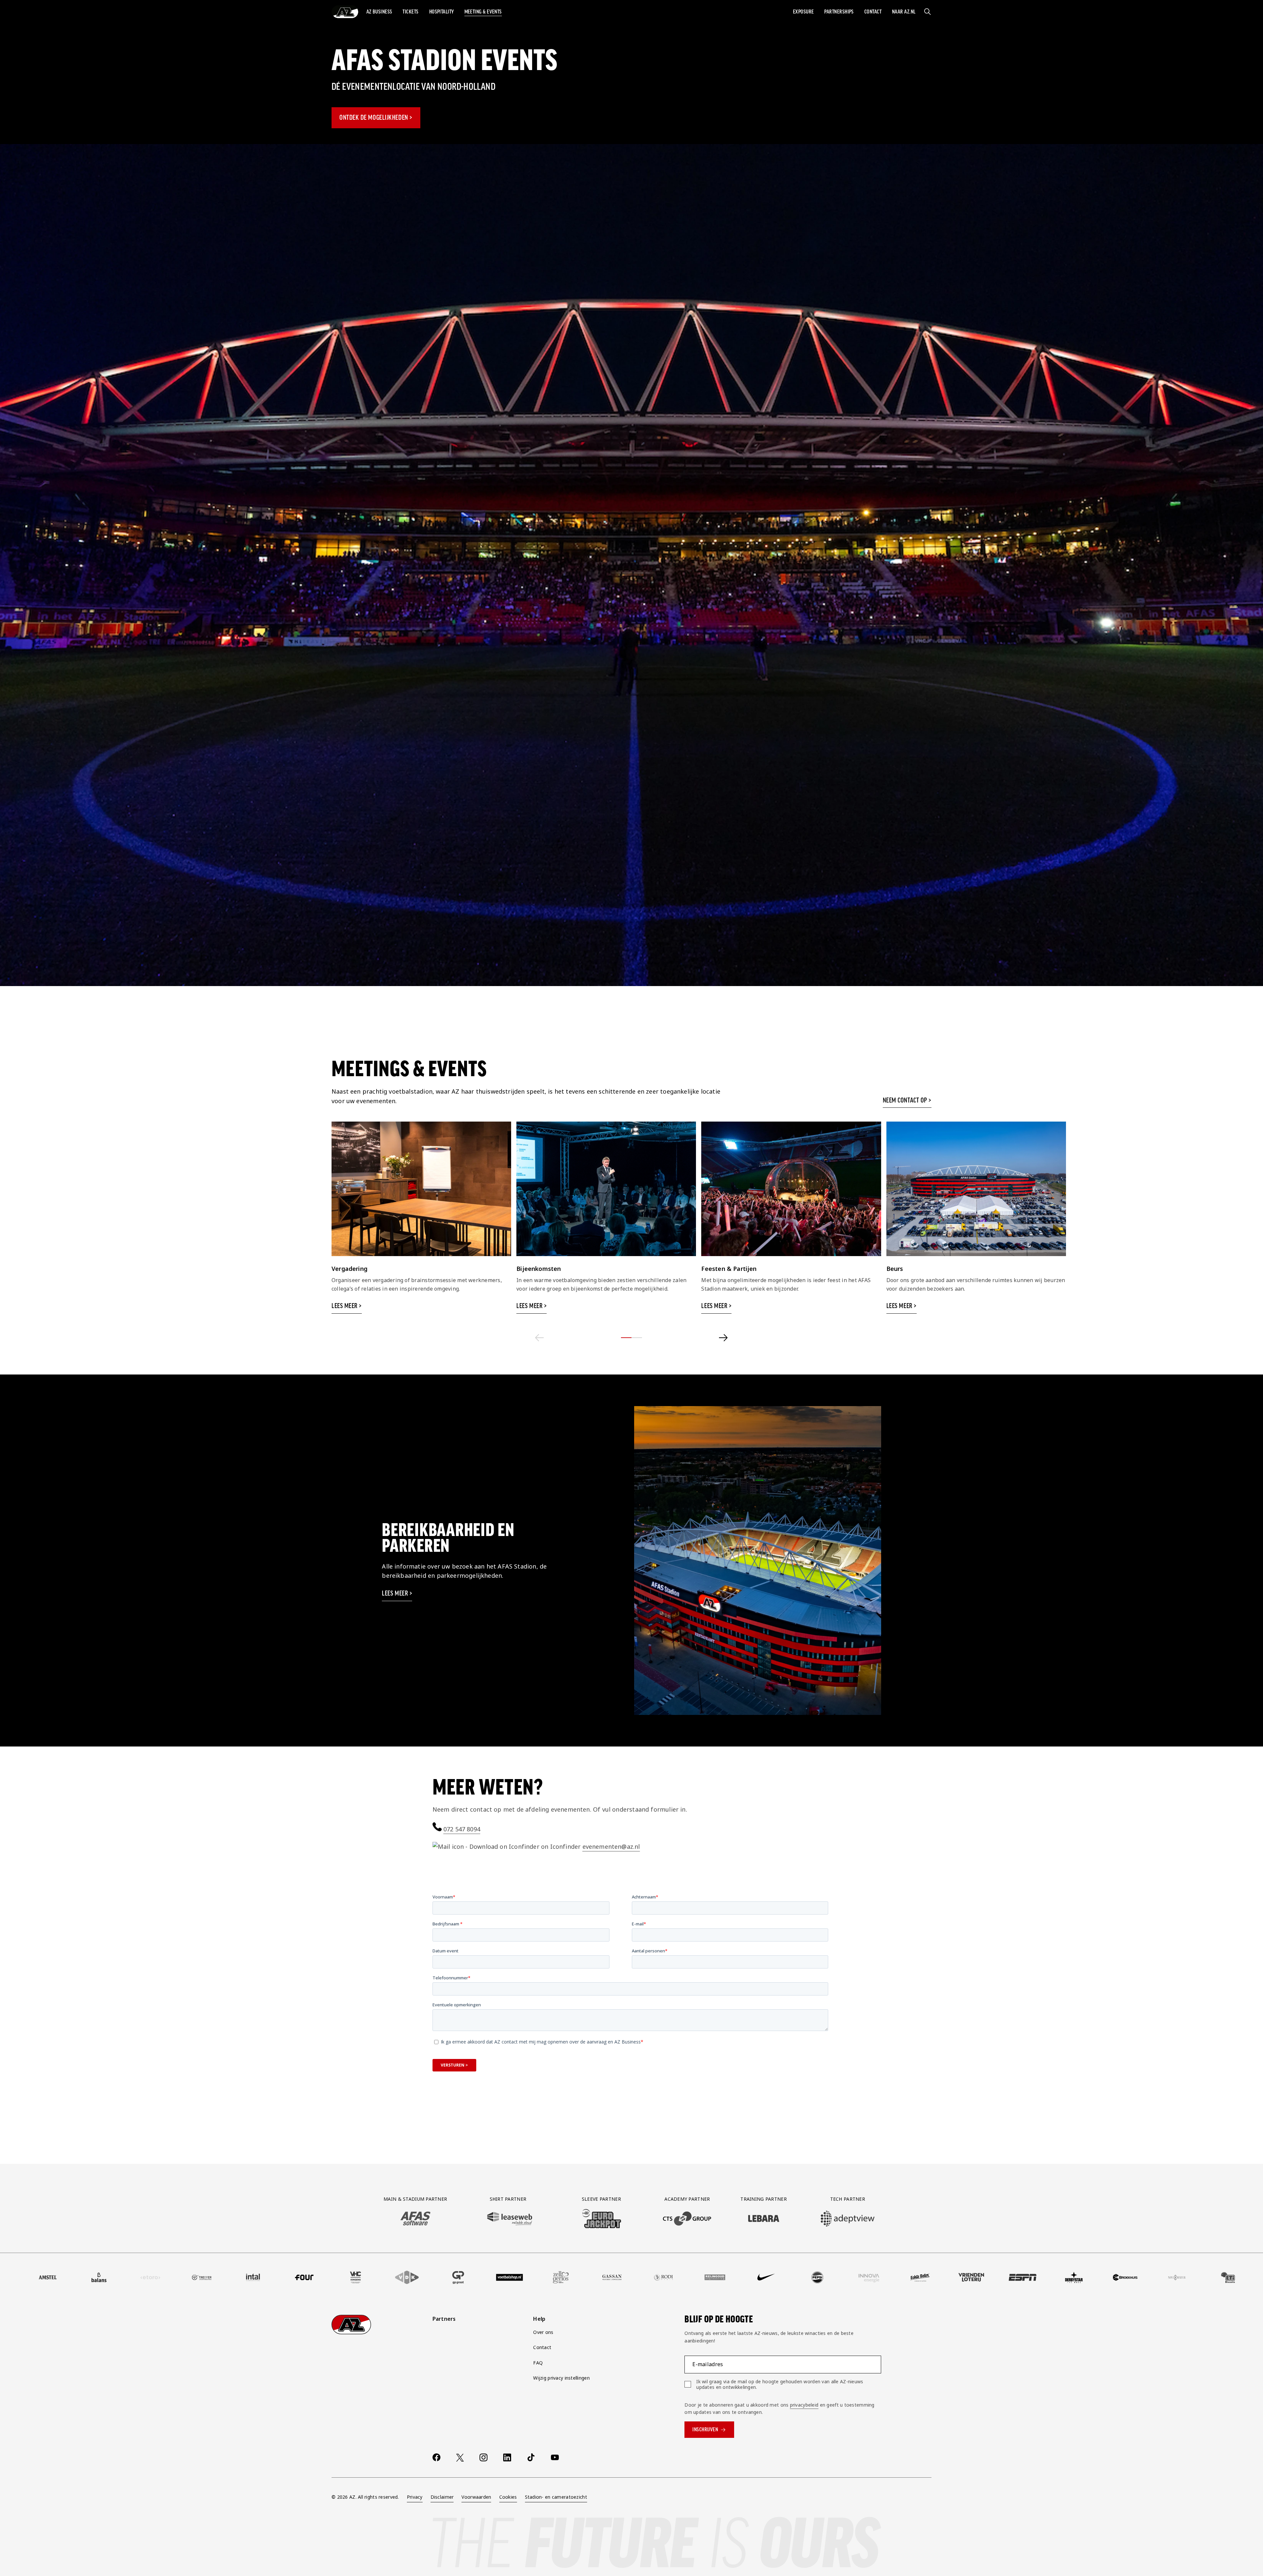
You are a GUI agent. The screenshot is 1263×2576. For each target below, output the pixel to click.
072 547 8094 (462, 1829)
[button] (379, 12)
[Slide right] (723, 1338)
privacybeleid (804, 2405)
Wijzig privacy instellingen (561, 2378)
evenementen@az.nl (611, 1846)
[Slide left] (540, 1338)
